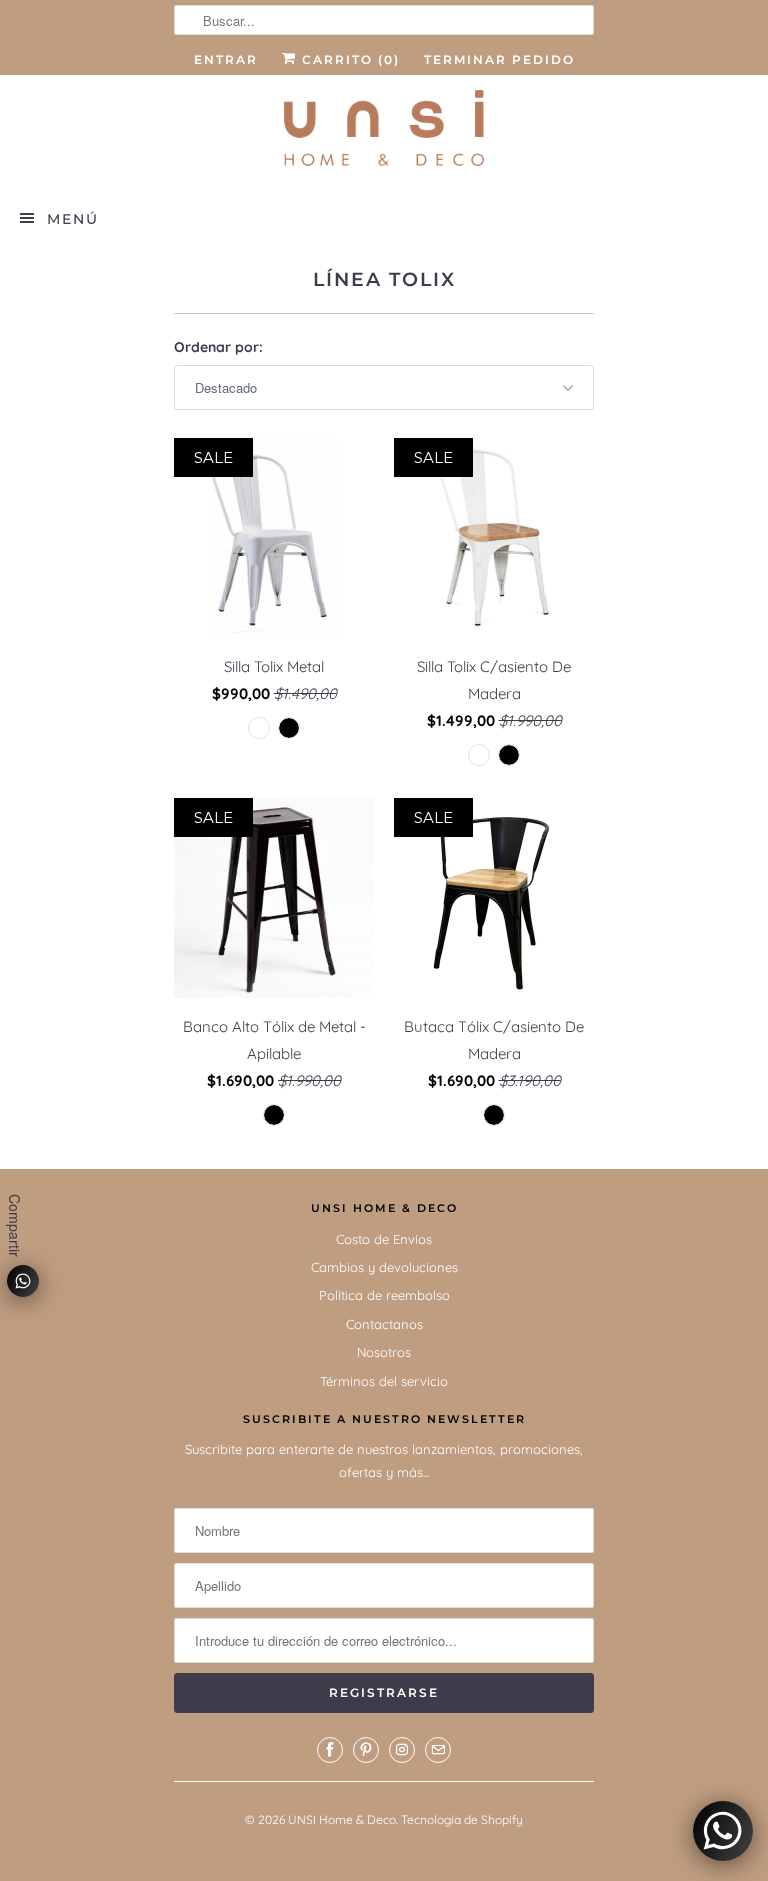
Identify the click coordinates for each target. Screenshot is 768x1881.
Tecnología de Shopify (462, 1819)
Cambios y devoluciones (384, 1267)
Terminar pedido (499, 59)
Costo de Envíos (384, 1239)
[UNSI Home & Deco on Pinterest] (366, 1750)
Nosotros (384, 1352)
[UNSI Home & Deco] (384, 132)
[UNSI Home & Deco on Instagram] (402, 1750)
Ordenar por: (218, 347)
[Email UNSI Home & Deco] (438, 1750)
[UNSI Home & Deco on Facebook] (330, 1750)
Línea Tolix (384, 279)
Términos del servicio (384, 1381)
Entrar (226, 59)
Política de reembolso (384, 1295)
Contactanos (384, 1324)
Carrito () (348, 59)
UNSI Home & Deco (342, 1819)
